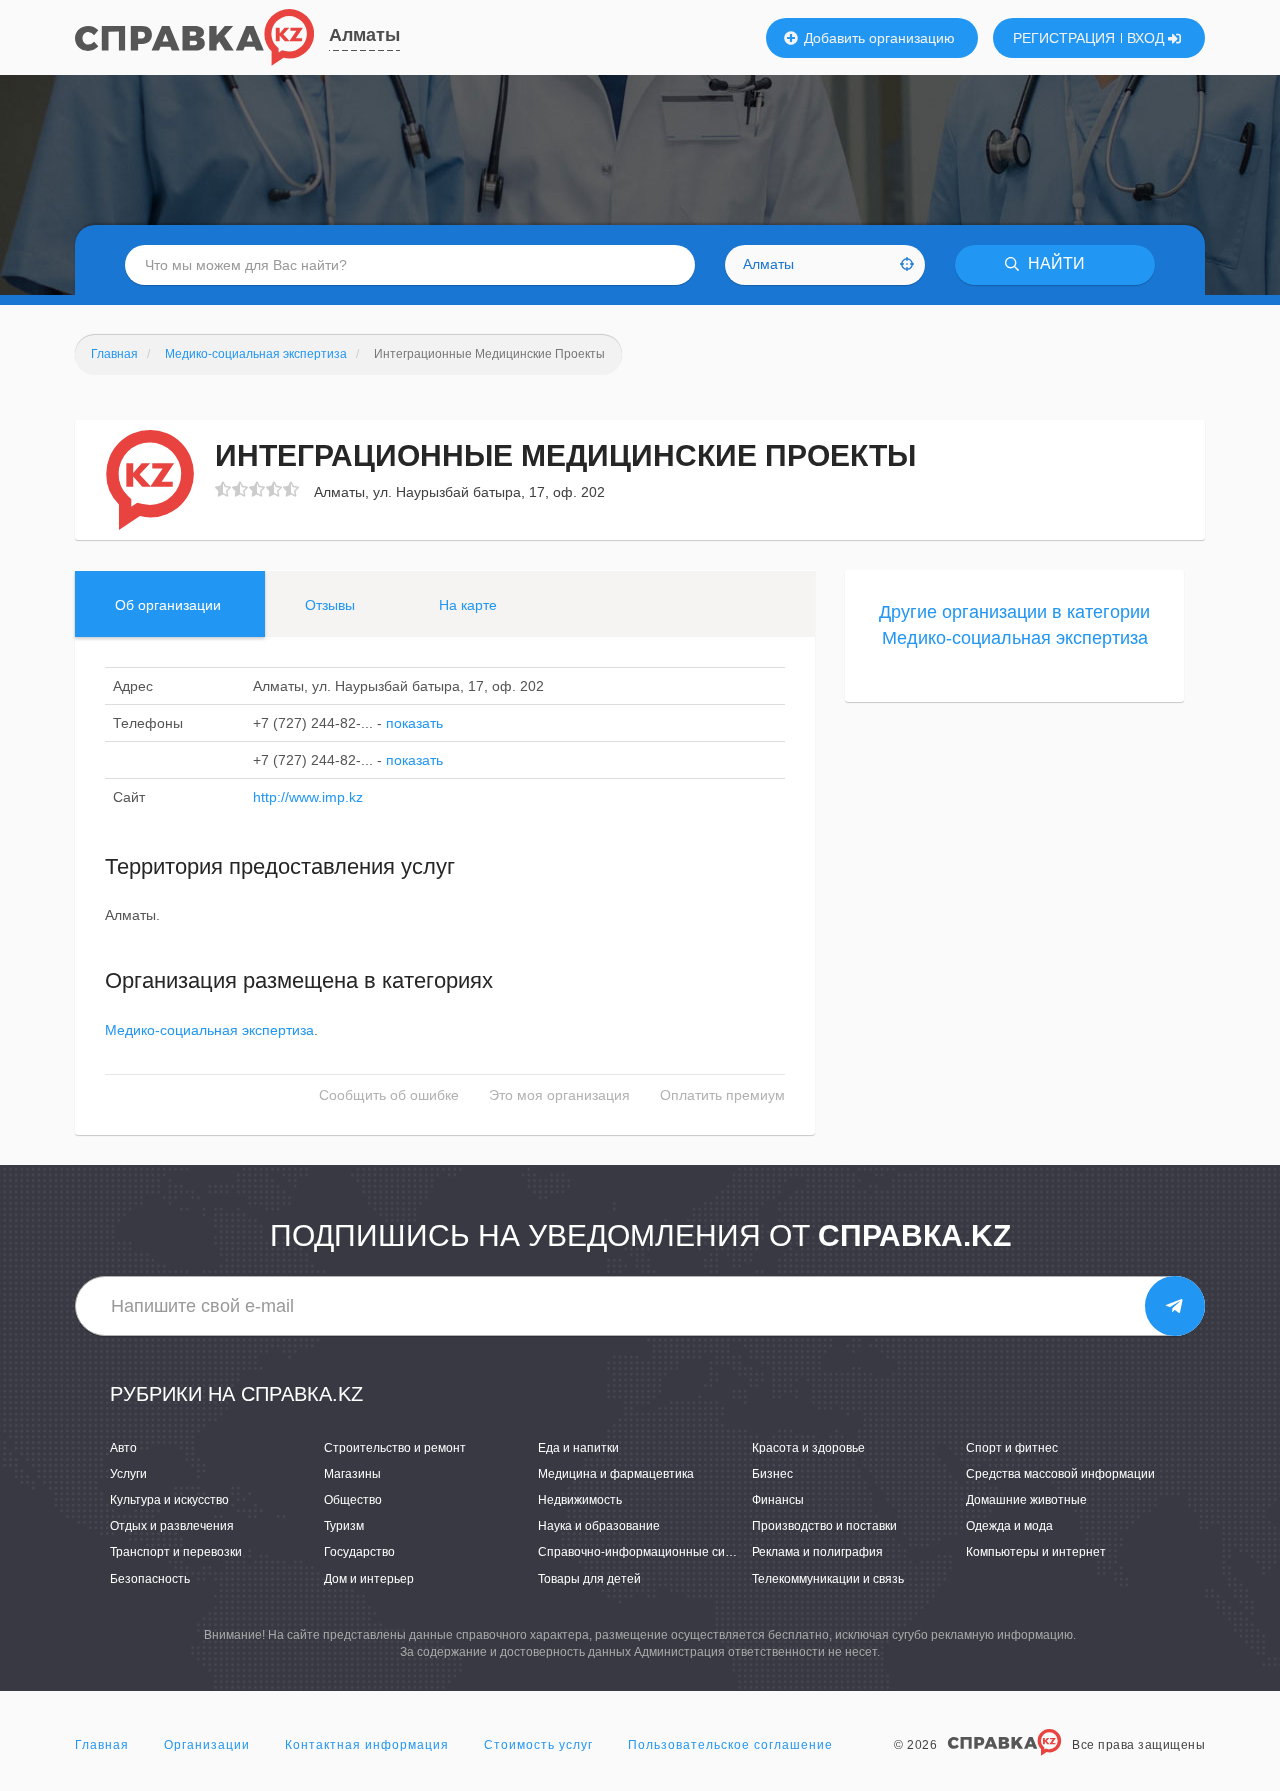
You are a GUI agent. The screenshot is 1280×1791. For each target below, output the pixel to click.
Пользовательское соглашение (730, 1745)
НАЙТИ (1054, 264)
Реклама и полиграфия (817, 1552)
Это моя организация (559, 1095)
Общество (353, 1500)
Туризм (344, 1526)
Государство (359, 1552)
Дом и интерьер (369, 1579)
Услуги (128, 1474)
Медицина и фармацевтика (616, 1474)
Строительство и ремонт (395, 1448)
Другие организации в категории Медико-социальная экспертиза (1014, 625)
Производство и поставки (824, 1526)
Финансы (778, 1500)
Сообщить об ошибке (389, 1095)
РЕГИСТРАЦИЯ (1064, 38)
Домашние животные (1026, 1500)
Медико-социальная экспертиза (209, 1030)
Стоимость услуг (538, 1745)
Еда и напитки (578, 1448)
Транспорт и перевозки (176, 1552)
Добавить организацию (877, 38)
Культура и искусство (169, 1500)
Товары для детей (589, 1579)
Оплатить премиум (722, 1095)
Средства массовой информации (1060, 1474)
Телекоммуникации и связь (828, 1579)
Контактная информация (367, 1745)
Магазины (352, 1474)
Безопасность (150, 1579)
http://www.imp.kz (308, 797)
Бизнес (772, 1474)
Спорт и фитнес (1012, 1448)
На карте (468, 605)
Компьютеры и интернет (1036, 1552)
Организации (207, 1745)
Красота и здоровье (808, 1448)
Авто (123, 1448)
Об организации (168, 605)
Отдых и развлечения (172, 1526)
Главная (102, 1745)
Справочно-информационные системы (649, 1552)
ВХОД (1147, 38)
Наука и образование (599, 1526)
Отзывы (330, 605)
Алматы (364, 35)
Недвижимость (580, 1500)
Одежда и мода (1009, 1526)
